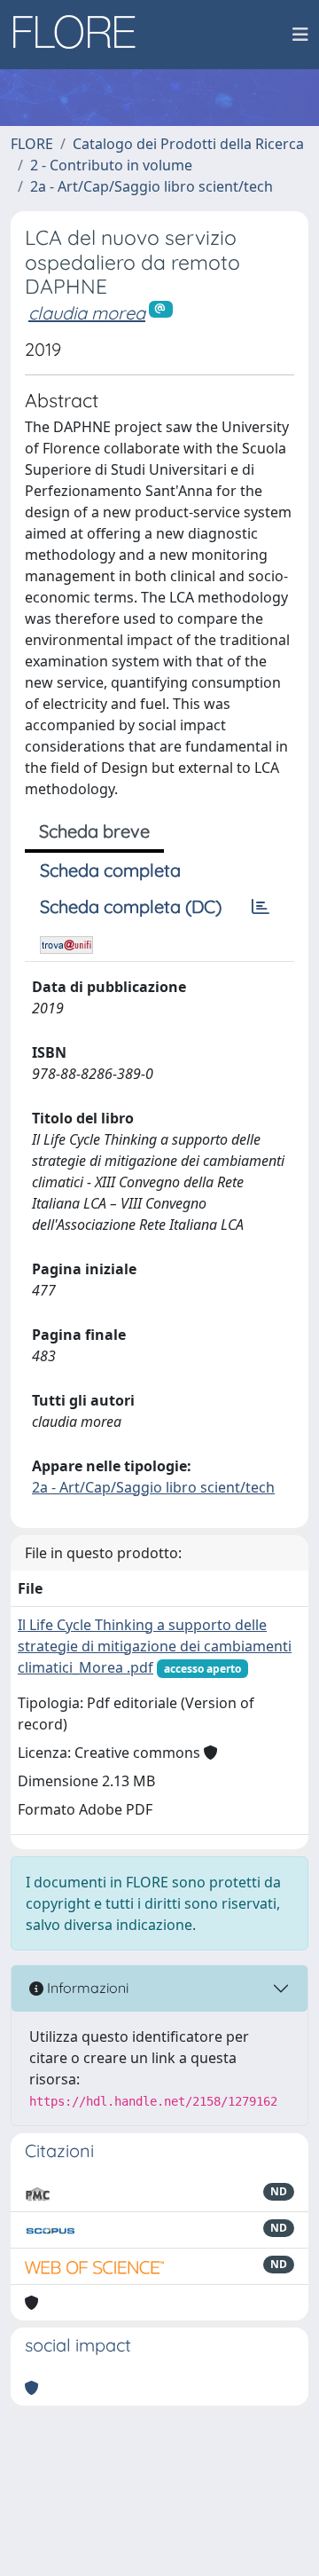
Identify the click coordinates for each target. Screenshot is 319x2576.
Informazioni (86, 1988)
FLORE (32, 144)
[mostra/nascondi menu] (300, 35)
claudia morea (87, 313)
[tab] (261, 907)
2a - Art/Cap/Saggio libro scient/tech (152, 186)
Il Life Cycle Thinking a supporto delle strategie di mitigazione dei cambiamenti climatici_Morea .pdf (155, 1646)
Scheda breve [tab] (94, 831)
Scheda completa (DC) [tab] (131, 906)
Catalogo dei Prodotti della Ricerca (188, 144)
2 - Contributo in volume (111, 165)
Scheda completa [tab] (110, 870)
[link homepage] (81, 35)
